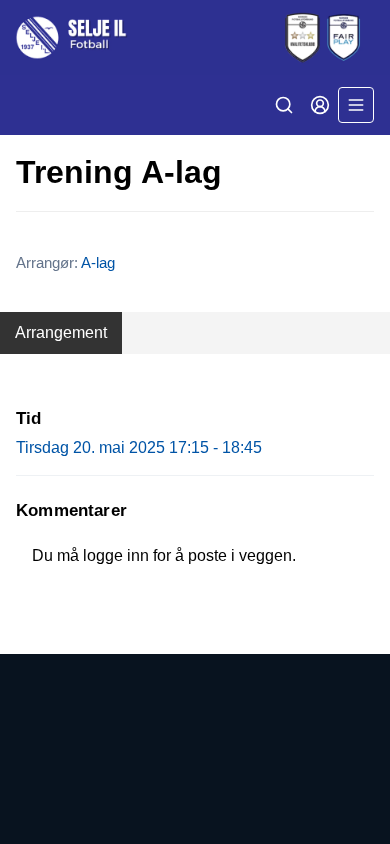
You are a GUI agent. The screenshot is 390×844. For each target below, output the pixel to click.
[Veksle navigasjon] (356, 105)
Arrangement (61, 332)
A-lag (98, 262)
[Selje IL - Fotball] (195, 37)
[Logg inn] (320, 105)
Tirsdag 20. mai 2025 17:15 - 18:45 (139, 447)
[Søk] (284, 105)
